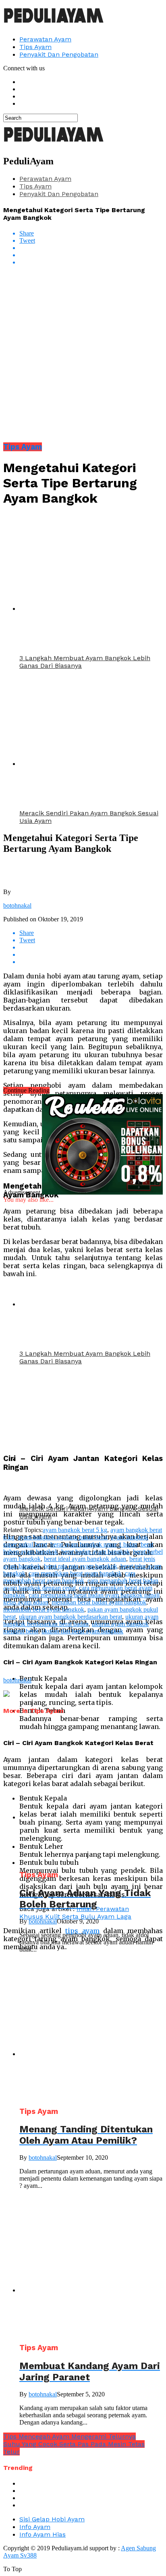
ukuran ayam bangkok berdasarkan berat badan (81, 1620)
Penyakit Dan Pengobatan (59, 54)
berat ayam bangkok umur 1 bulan (94, 1544)
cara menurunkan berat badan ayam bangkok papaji (94, 1595)
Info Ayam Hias (43, 2534)
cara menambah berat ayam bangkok (69, 1577)
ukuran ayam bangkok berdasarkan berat (71, 1617)
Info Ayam (35, 2527)
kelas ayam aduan (26, 1602)
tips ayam (82, 1931)
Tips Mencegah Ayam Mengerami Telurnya (70, 2436)
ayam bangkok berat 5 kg (75, 1530)
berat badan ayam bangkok (95, 1552)
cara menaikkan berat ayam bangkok (75, 1573)
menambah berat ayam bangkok (44, 1609)
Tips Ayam (35, 47)
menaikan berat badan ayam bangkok (99, 1602)
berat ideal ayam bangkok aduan (85, 1559)
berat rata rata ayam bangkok (81, 1566)
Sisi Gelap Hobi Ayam (52, 2519)
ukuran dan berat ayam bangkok (82, 1631)
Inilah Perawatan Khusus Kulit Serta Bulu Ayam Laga (75, 1913)
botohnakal (17, 905)
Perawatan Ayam (45, 39)
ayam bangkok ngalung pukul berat (63, 1537)
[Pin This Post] (91, 255)
